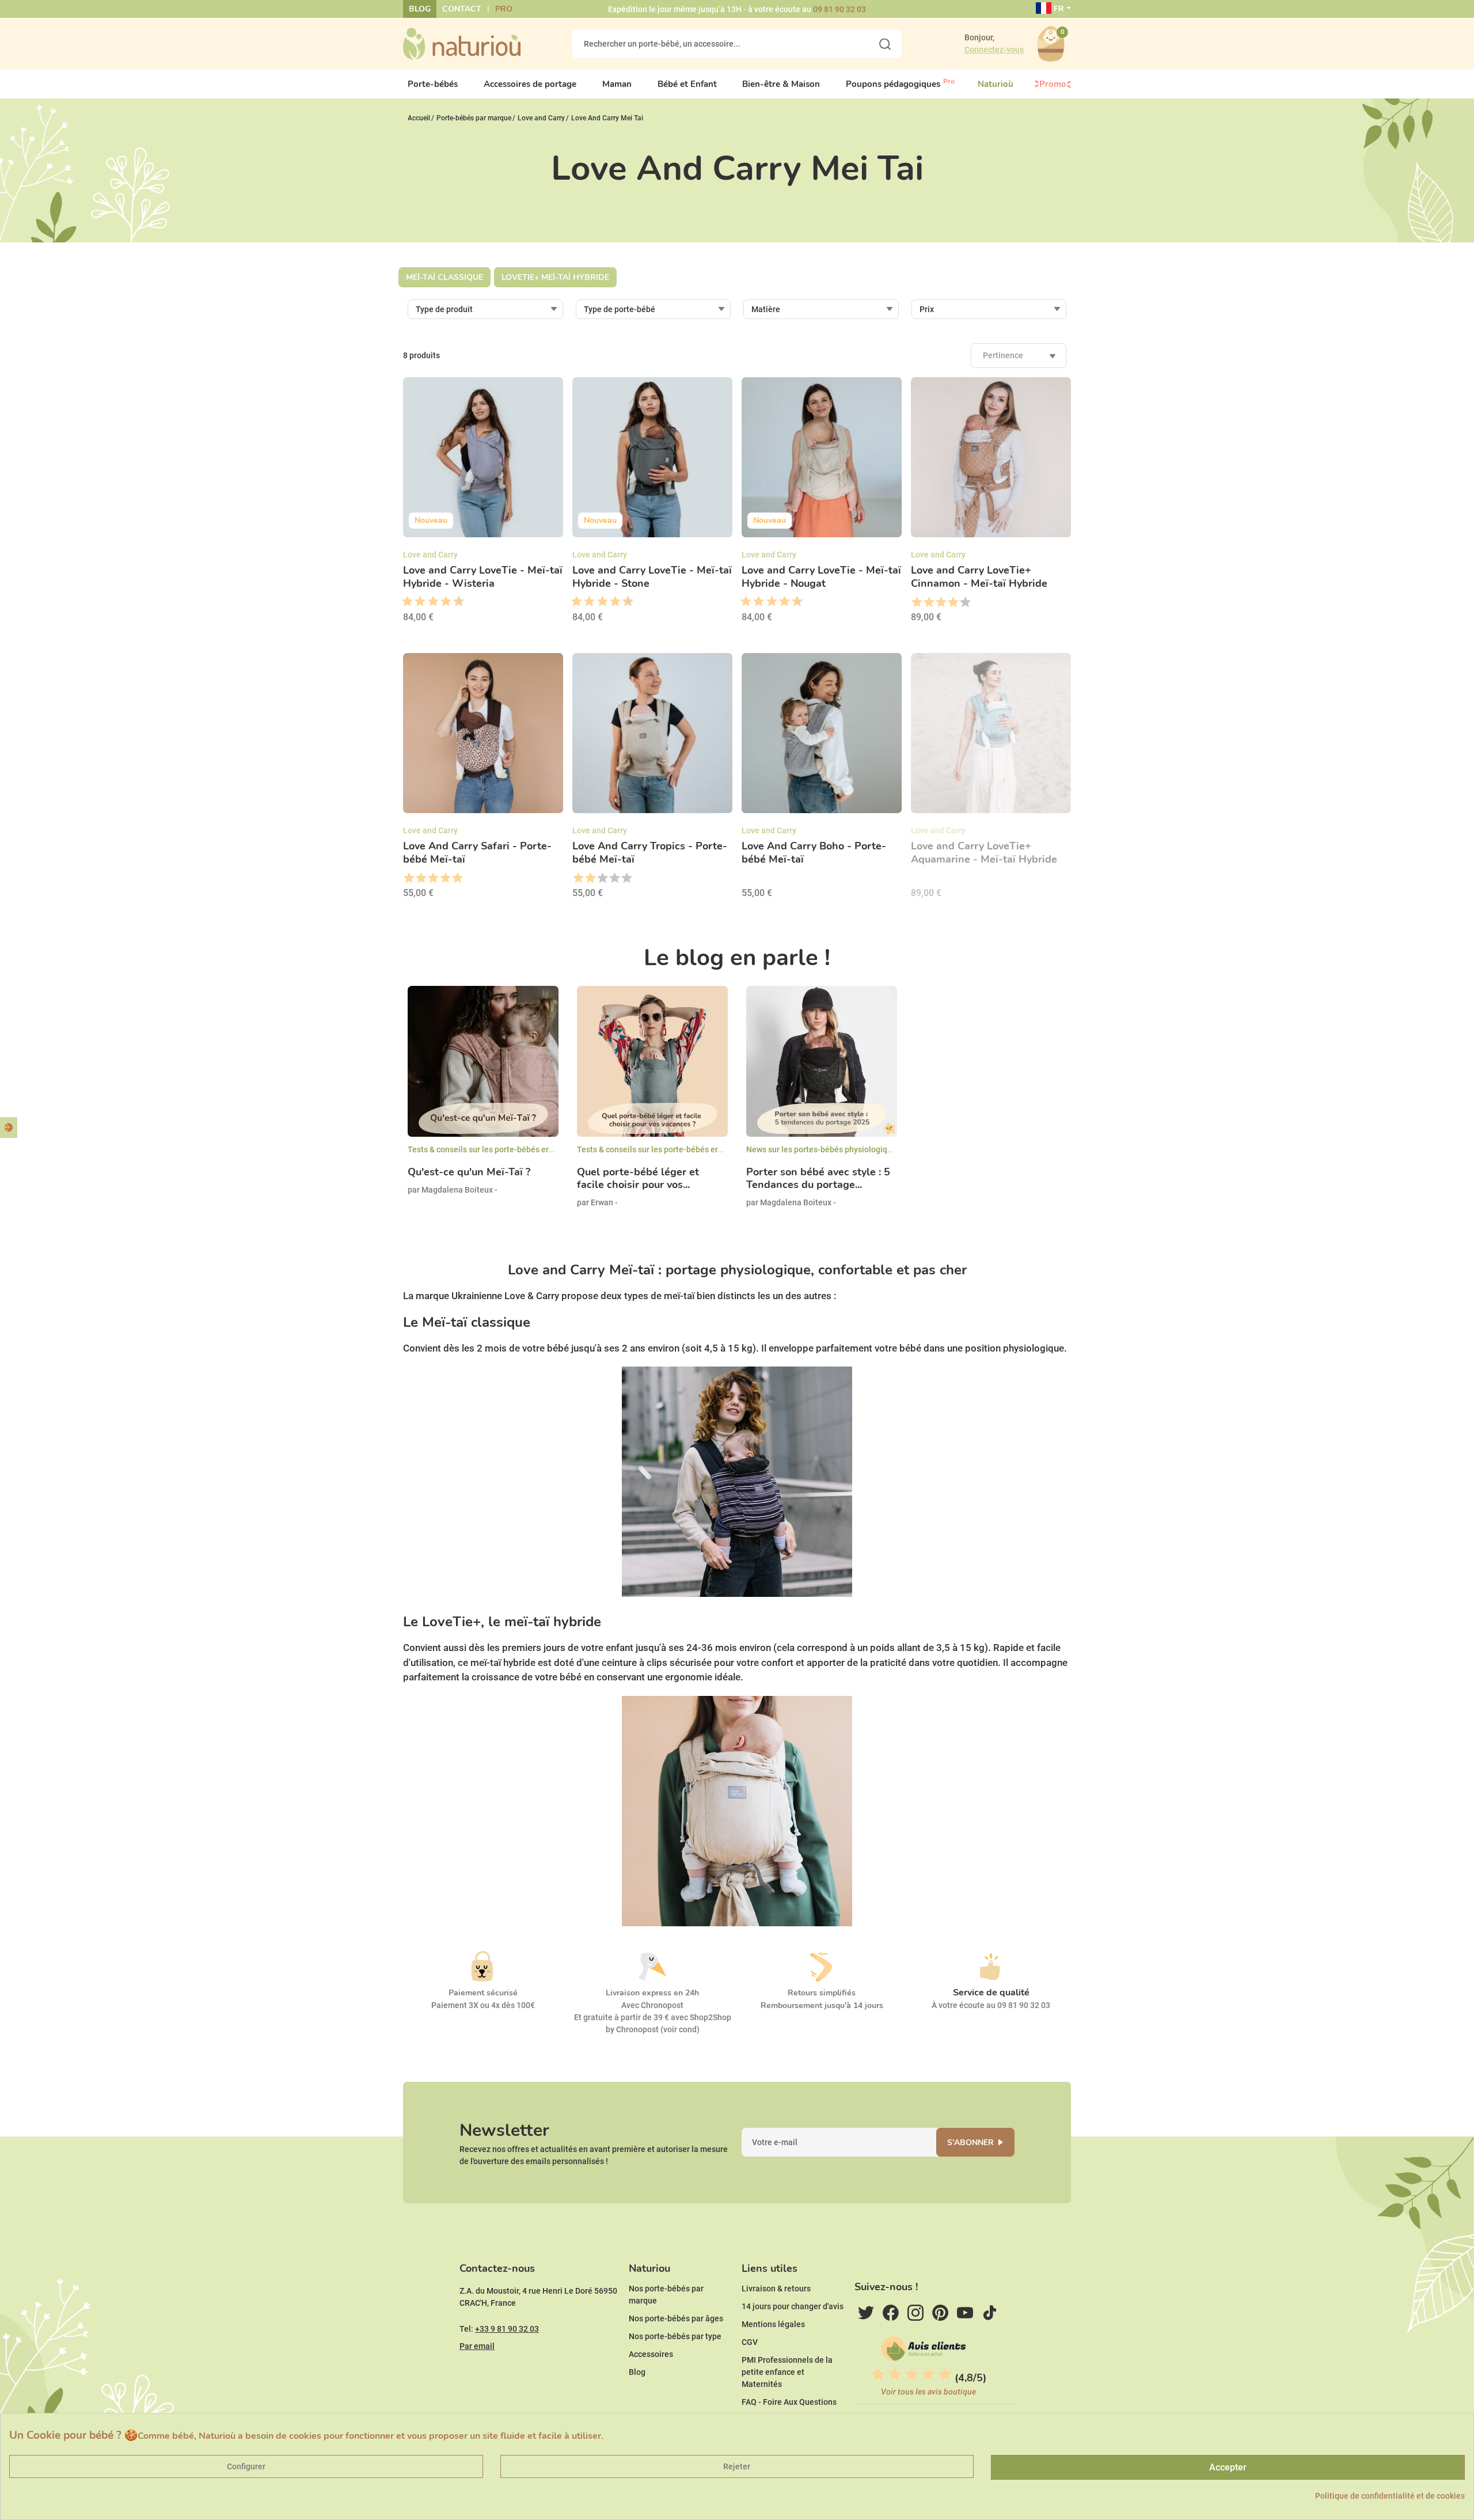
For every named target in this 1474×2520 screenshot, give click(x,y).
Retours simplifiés (822, 1993)
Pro (504, 9)
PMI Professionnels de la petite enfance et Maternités (787, 2372)
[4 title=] (953, 602)
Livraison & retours (776, 2289)
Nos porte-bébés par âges (676, 2318)
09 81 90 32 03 (839, 9)
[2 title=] (928, 602)
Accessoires (651, 2354)
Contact (462, 9)
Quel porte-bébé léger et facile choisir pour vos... (638, 1179)
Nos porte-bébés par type (675, 2336)
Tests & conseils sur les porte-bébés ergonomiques (501, 1149)
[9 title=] (454, 602)
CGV (750, 2342)
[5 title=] (429, 602)
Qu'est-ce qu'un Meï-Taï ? (469, 1172)
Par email (477, 2346)
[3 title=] (416, 602)
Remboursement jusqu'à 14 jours (822, 2005)
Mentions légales (773, 2324)
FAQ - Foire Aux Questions (789, 2402)
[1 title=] (403, 602)
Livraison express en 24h (652, 1993)
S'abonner (970, 2143)
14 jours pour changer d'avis (793, 2306)
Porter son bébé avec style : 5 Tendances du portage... (818, 1179)
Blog (420, 9)
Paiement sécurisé (483, 1993)
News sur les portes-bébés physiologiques (823, 1149)
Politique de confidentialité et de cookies (1390, 2496)
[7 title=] (442, 602)
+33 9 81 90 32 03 (507, 2329)
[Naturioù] (462, 43)
